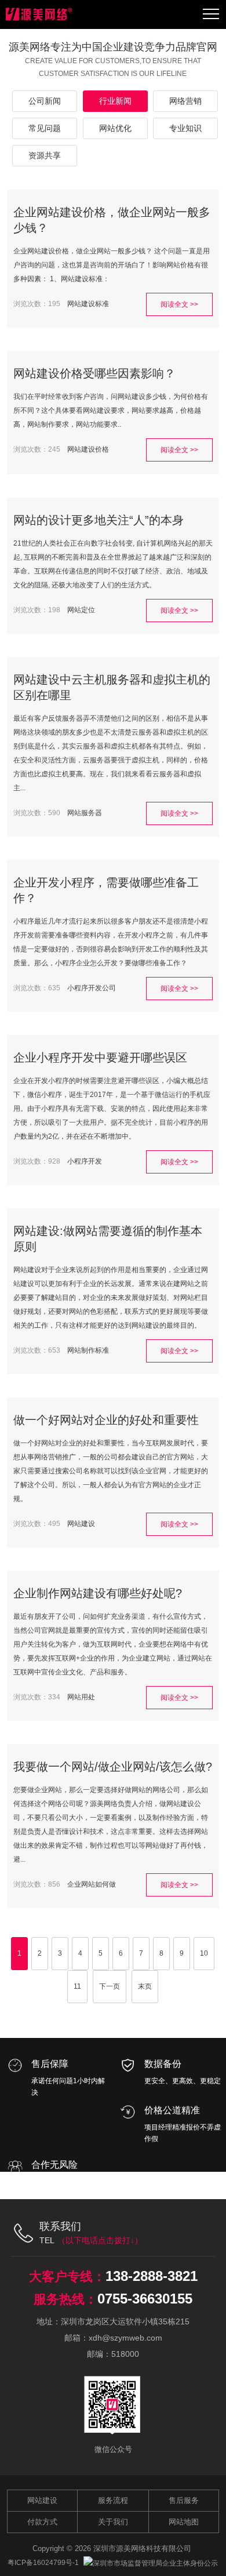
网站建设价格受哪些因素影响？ (94, 373)
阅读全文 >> (179, 304)
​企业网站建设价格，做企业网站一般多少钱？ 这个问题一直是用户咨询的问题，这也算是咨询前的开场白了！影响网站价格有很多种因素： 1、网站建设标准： (112, 265)
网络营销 (185, 101)
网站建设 (81, 1524)
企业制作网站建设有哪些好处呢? (98, 1593)
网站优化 (115, 128)
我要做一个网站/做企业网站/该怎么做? (113, 1767)
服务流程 (113, 2500)
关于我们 (113, 2522)
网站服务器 (85, 813)
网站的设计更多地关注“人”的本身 (99, 520)
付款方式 (42, 2522)
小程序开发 (85, 1161)
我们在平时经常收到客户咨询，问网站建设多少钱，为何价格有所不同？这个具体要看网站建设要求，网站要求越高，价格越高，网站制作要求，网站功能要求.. (111, 410)
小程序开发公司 (92, 988)
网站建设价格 (88, 449)
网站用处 (81, 1697)
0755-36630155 (145, 2299)
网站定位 (81, 610)
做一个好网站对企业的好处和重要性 (106, 1420)
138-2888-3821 (152, 2276)
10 (204, 1953)
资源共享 (45, 155)
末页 (145, 1986)
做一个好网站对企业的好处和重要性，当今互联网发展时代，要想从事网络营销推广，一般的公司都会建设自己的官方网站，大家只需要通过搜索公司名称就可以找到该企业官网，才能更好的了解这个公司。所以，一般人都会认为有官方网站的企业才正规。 (111, 1471)
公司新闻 (45, 101)
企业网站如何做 (92, 1884)
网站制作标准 (88, 1350)
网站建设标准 (88, 304)
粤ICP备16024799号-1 (43, 2563)
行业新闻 (115, 101)
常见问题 (45, 128)
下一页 (110, 1986)
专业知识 (185, 128)
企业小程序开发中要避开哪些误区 (100, 1058)
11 (77, 1986)
